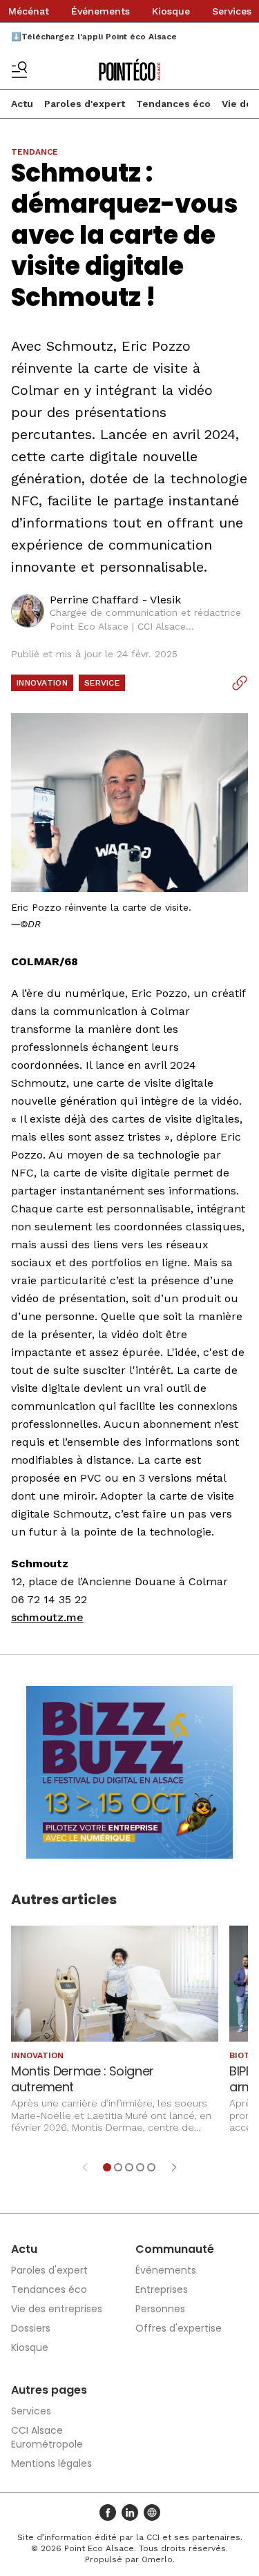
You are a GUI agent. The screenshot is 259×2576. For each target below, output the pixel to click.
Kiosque (171, 11)
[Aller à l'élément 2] (118, 2167)
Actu (22, 104)
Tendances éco (173, 104)
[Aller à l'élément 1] (107, 2167)
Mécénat (29, 11)
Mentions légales (51, 2463)
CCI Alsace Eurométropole (47, 2437)
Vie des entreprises (57, 2309)
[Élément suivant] (174, 2167)
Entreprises (162, 2289)
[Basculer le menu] (19, 70)
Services (232, 11)
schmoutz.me (47, 1617)
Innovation (42, 683)
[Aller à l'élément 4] (140, 2167)
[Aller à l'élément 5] (151, 2167)
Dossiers (31, 2328)
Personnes (160, 2309)
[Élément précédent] (85, 2167)
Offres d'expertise (179, 2328)
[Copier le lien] (240, 683)
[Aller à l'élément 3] (129, 2167)
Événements (100, 11)
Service (102, 683)
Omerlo (157, 2559)
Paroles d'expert (85, 104)
